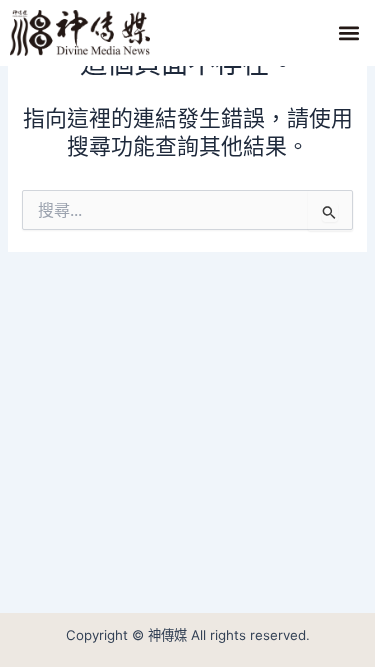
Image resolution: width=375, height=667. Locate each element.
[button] (348, 32)
